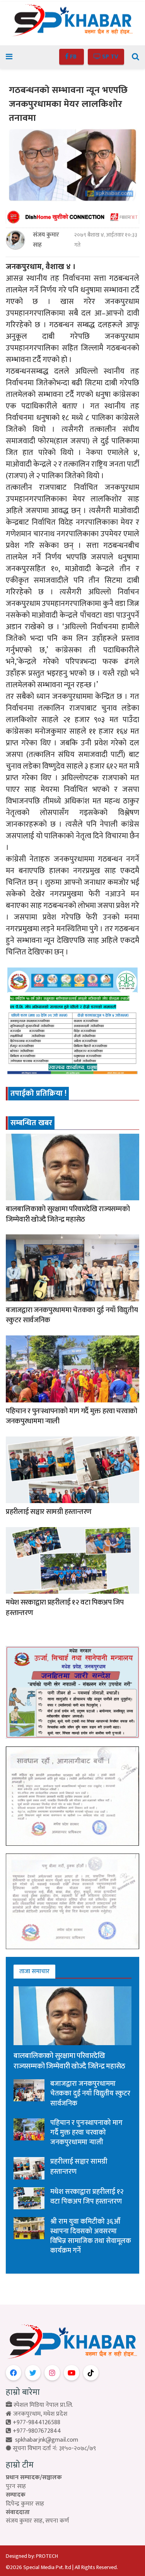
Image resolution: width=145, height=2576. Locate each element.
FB (73, 57)
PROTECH (47, 2556)
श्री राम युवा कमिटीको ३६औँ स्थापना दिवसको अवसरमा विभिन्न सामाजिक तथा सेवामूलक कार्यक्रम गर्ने (91, 2236)
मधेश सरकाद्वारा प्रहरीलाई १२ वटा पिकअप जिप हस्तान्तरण (65, 1608)
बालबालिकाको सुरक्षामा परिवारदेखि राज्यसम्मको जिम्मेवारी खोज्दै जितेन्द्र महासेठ (68, 1214)
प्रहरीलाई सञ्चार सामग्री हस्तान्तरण (49, 1512)
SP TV (109, 57)
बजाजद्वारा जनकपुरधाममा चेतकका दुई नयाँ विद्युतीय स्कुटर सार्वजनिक (72, 1315)
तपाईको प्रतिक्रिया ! (38, 1093)
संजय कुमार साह (46, 240)
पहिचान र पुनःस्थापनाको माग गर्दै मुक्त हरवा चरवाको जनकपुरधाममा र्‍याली (72, 1416)
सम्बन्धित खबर (31, 1123)
